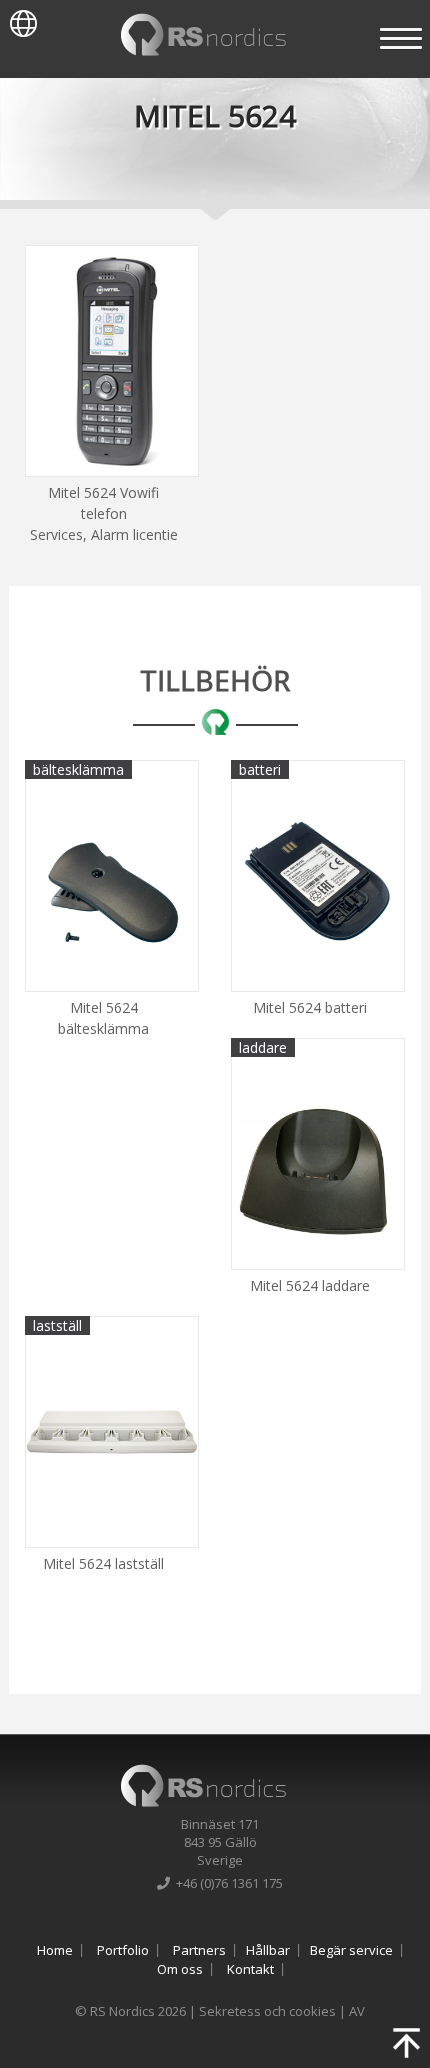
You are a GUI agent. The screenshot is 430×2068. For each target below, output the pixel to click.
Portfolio (123, 1950)
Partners (199, 1950)
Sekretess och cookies (267, 2011)
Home (55, 1950)
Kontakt (250, 1969)
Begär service (351, 1950)
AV (357, 2011)
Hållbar (268, 1950)
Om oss (180, 1969)
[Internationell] (18, 19)
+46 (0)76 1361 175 (226, 1883)
